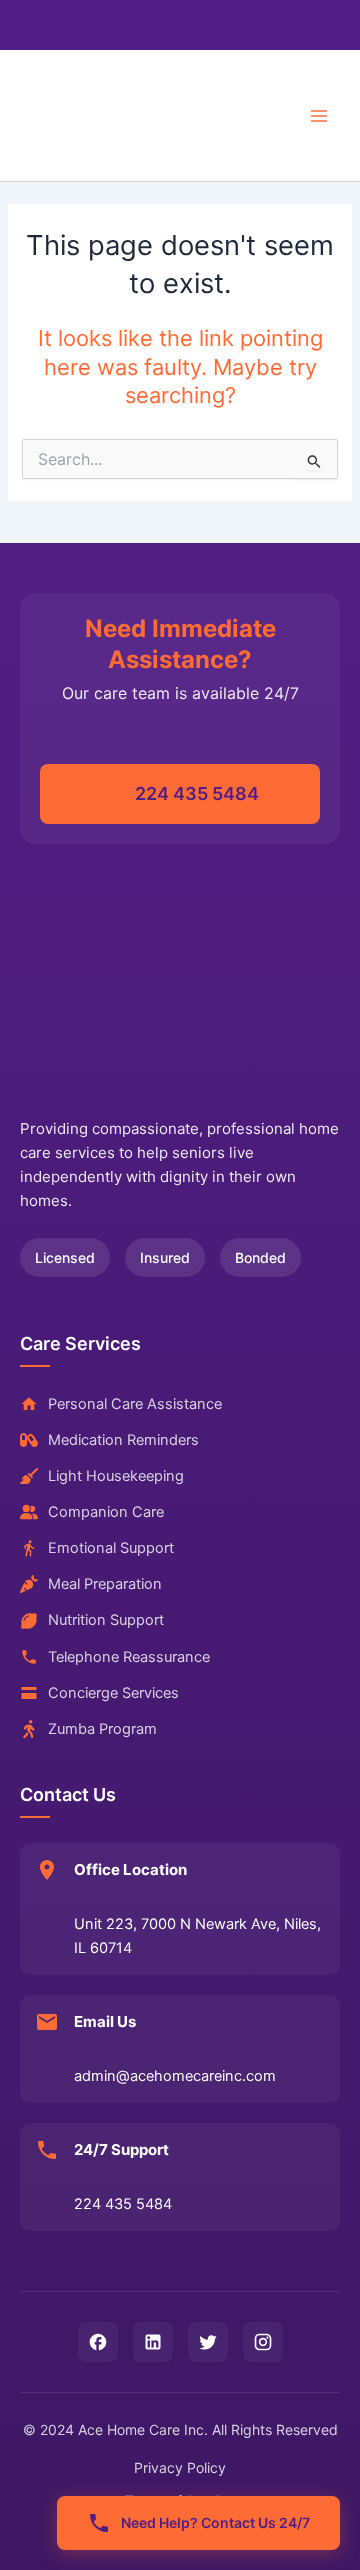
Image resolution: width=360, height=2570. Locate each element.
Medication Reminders (123, 1440)
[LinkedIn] (153, 2342)
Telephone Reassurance (129, 1657)
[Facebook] (98, 2342)
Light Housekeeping (116, 1476)
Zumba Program (102, 1729)
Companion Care (106, 1512)
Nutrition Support (106, 1620)
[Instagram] (263, 2342)
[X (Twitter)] (208, 2342)
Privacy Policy (180, 2467)
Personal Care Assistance (135, 1404)
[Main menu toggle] (319, 116)
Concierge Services (113, 1693)
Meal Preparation (105, 1584)
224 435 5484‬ (197, 793)
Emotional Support (111, 1548)
